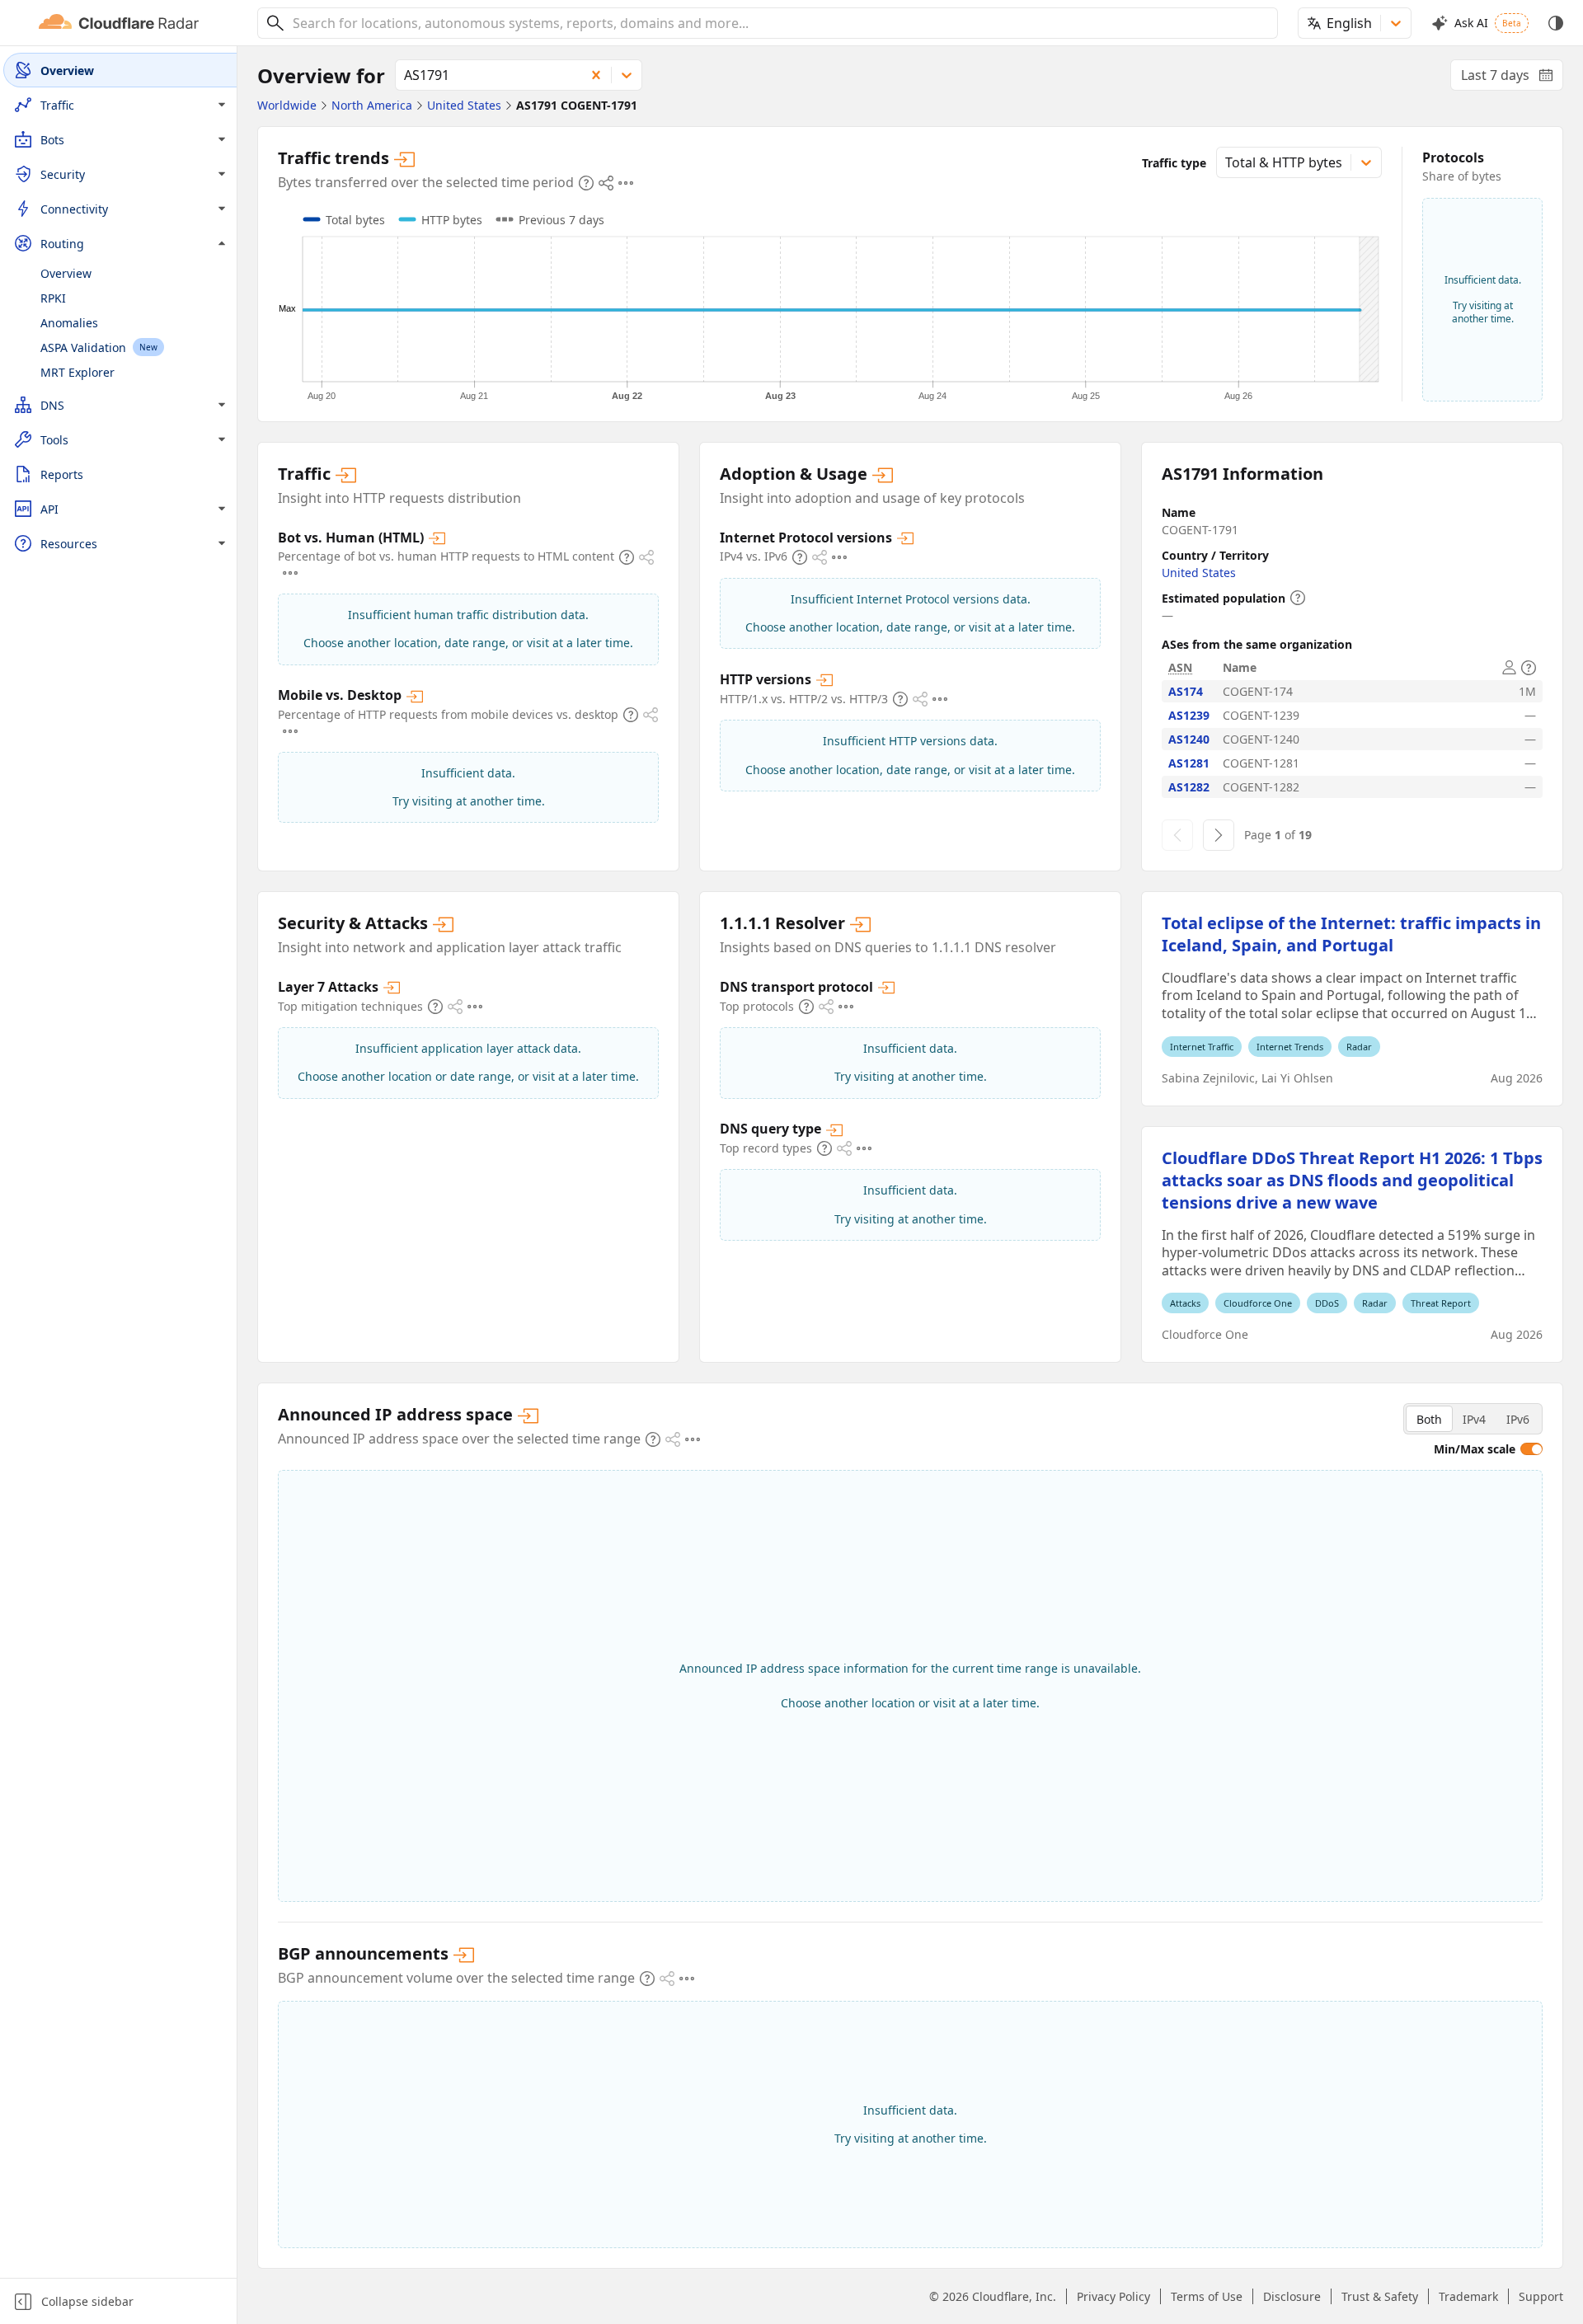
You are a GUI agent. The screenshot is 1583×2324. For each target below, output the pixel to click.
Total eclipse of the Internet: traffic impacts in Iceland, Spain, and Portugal (1351, 934)
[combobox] (779, 23)
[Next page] (1219, 835)
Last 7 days (1512, 78)
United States (1199, 573)
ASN (1180, 667)
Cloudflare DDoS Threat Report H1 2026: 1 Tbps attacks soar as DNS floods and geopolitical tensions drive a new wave (1352, 1180)
